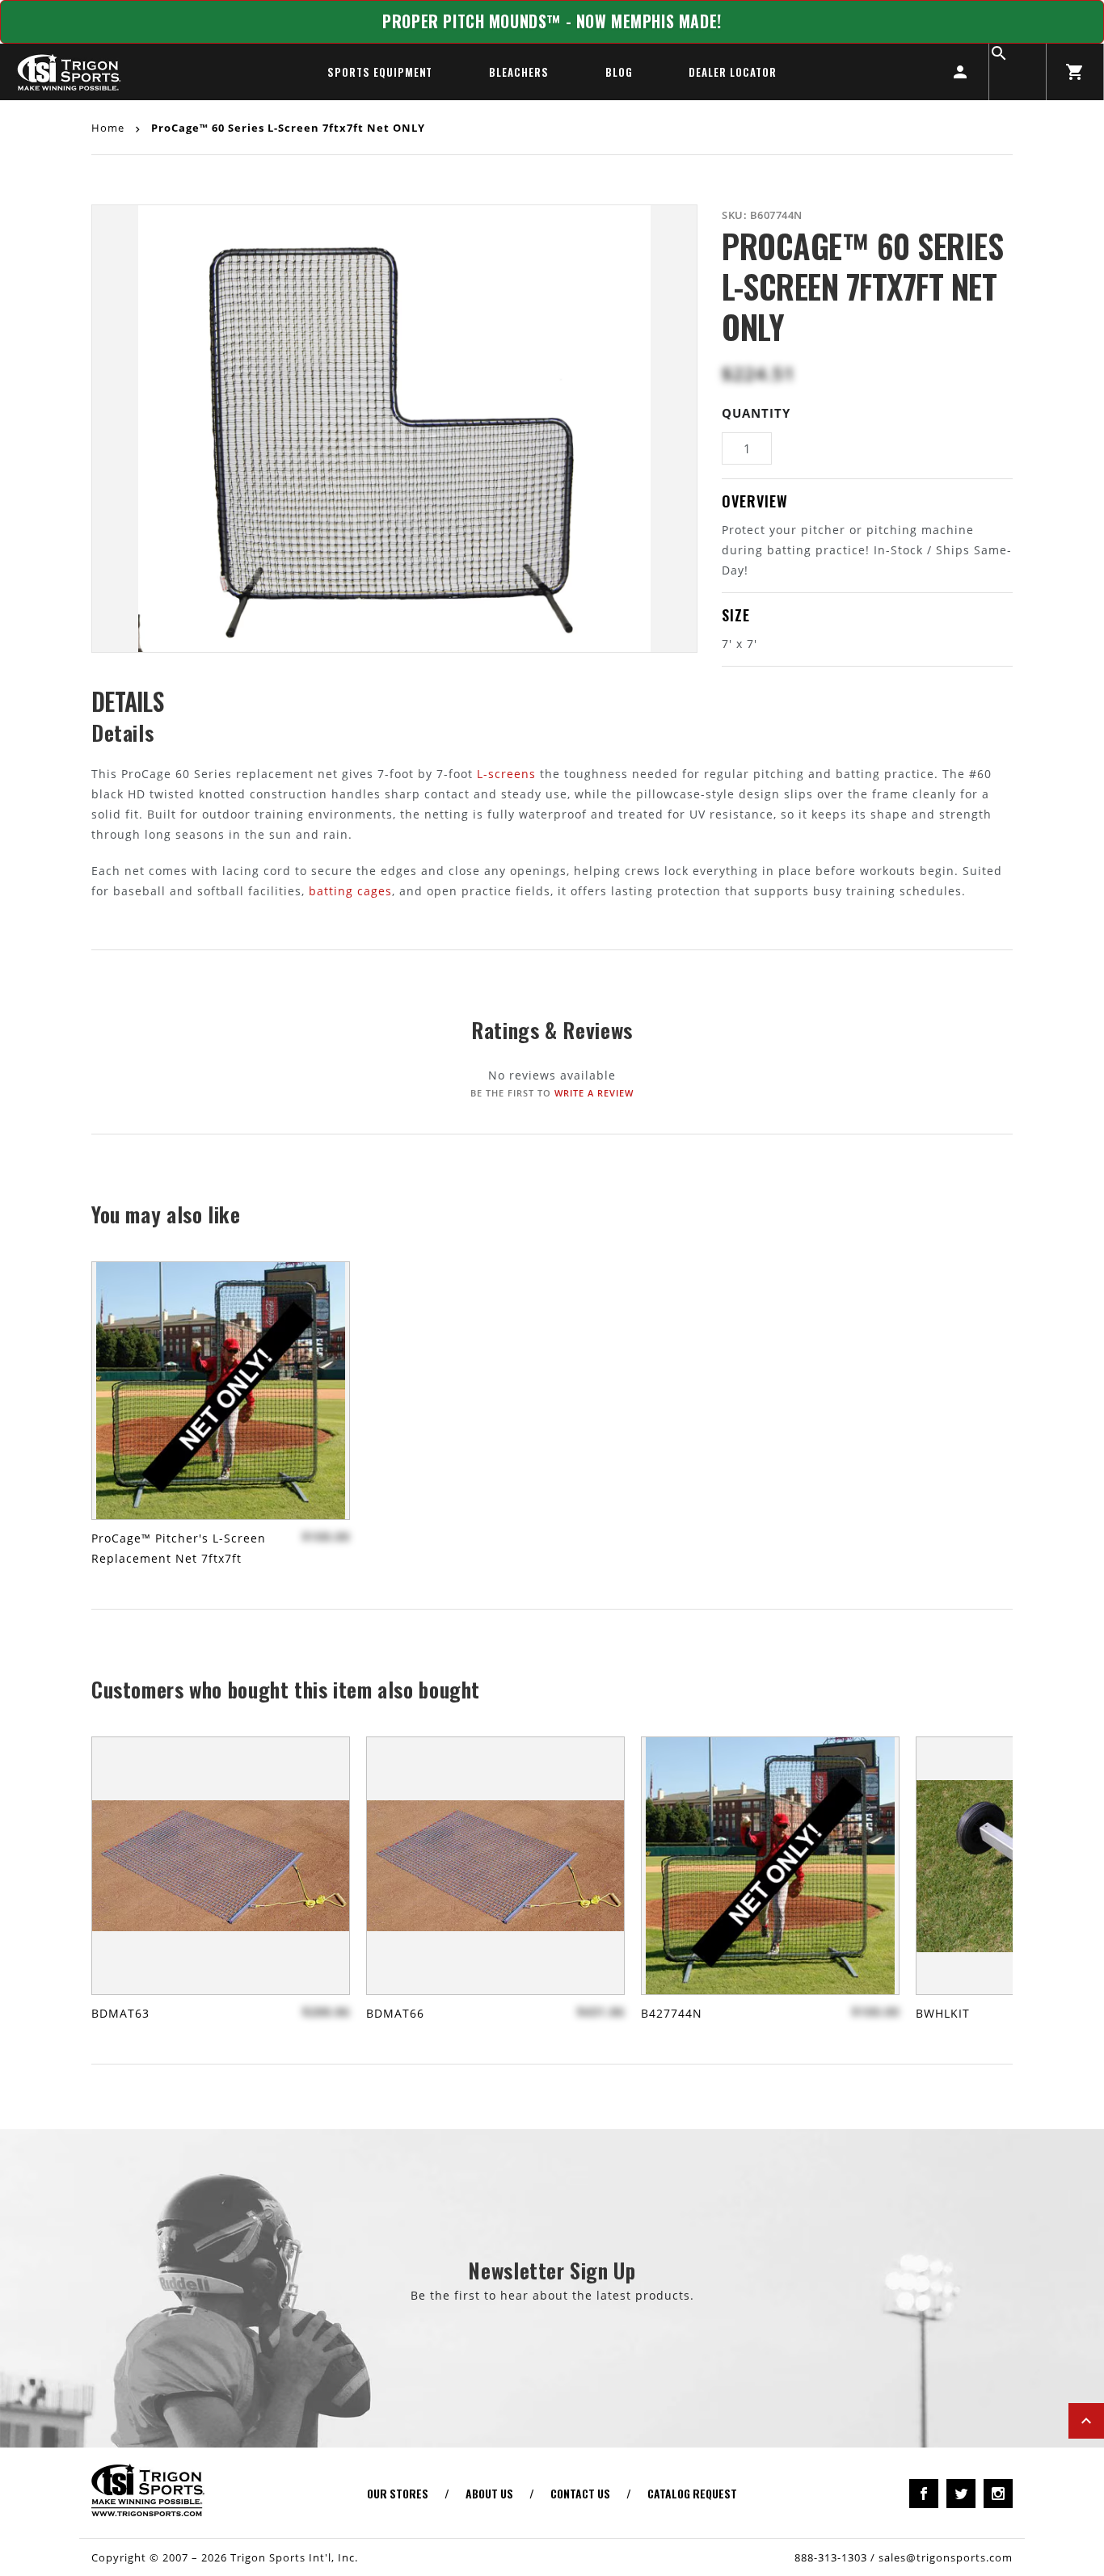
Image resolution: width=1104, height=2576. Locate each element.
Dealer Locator (732, 72)
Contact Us (580, 2493)
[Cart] (1075, 72)
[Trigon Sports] (69, 72)
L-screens (506, 774)
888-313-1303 (831, 2557)
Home (110, 127)
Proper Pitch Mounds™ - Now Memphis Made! (552, 21)
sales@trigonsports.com (946, 2557)
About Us (489, 2493)
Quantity (756, 413)
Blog (619, 72)
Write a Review (594, 1093)
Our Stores (398, 2493)
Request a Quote (552, 135)
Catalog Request (692, 2493)
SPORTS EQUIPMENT (380, 72)
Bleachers (518, 72)
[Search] (1018, 72)
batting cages (350, 891)
